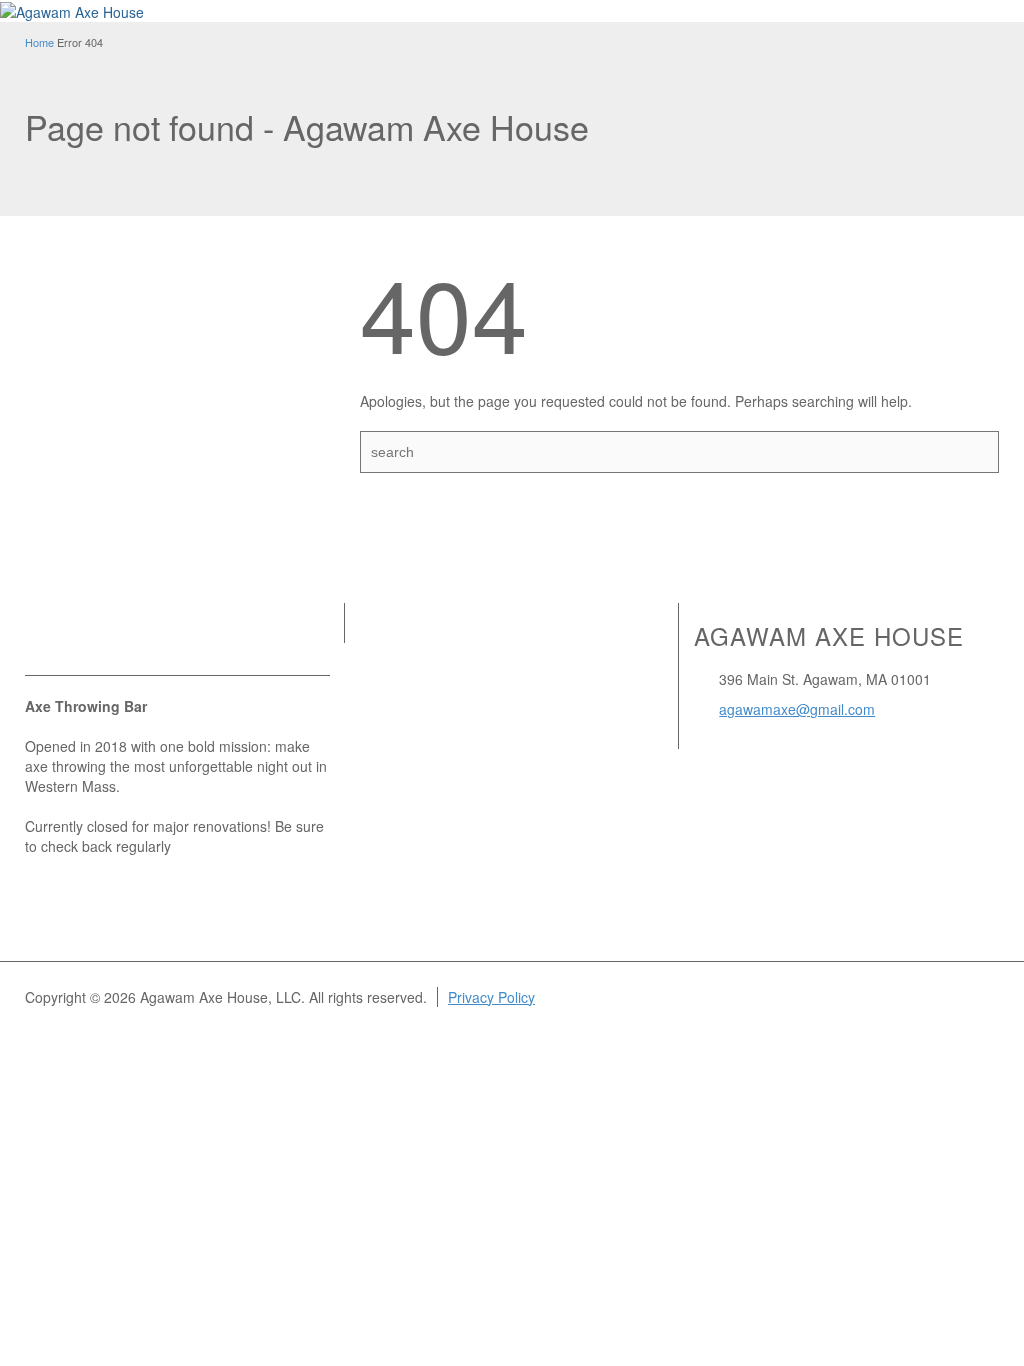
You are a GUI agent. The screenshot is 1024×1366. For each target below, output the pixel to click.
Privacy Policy (491, 997)
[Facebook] (65, 640)
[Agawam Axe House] (72, 10)
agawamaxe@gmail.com (797, 709)
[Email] (37, 640)
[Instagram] (121, 640)
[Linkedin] (93, 640)
